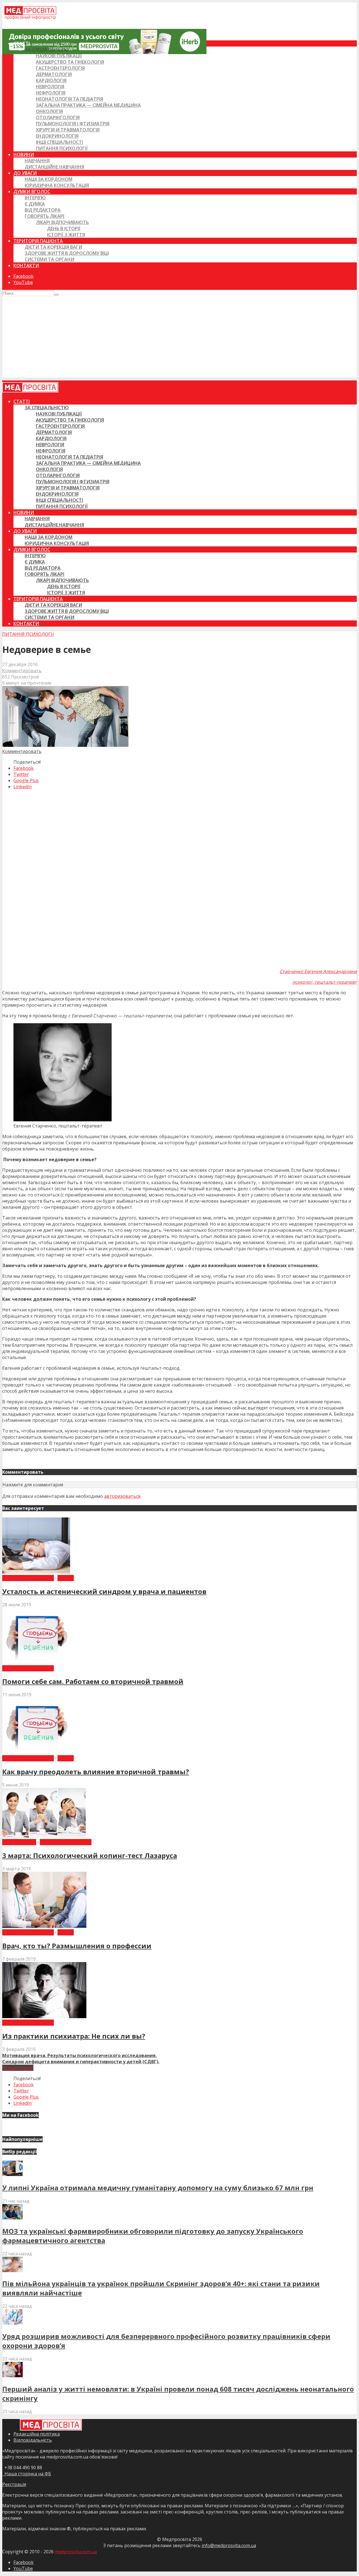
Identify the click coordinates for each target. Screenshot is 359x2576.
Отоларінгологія (58, 117)
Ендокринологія (57, 136)
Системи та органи (50, 259)
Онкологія (49, 111)
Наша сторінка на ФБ (27, 2474)
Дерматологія (54, 74)
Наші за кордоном (49, 179)
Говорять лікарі (44, 216)
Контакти (26, 265)
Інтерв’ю (35, 198)
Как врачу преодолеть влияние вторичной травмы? (96, 1772)
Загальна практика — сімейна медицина (88, 105)
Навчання (37, 161)
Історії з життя (66, 235)
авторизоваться (122, 1496)
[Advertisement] (179, 338)
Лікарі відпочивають (62, 222)
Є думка (35, 204)
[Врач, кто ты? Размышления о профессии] (44, 1926)
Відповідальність (33, 2440)
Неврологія (50, 87)
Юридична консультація (57, 185)
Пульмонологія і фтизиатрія (73, 124)
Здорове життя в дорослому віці (67, 253)
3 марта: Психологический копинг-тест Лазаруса (90, 1855)
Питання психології (62, 148)
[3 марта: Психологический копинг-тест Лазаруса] (44, 1836)
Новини (24, 154)
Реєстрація (14, 2484)
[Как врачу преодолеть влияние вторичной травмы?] (38, 1752)
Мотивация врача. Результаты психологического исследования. (80, 2055)
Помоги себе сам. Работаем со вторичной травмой (93, 1681)
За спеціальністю (47, 50)
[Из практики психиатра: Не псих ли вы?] (44, 2016)
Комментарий (18, 2068)
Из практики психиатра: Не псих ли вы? (74, 2036)
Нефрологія (51, 93)
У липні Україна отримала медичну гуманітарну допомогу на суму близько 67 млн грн (158, 2188)
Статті (22, 43)
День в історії (64, 228)
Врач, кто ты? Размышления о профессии (77, 1946)
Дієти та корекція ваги (53, 247)
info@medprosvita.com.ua (229, 2545)
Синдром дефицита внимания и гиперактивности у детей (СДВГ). (81, 2062)
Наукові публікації (59, 56)
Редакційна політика (37, 2434)
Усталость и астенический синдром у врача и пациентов (104, 1591)
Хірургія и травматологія (68, 130)
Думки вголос (32, 191)
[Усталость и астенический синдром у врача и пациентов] (36, 1572)
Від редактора (43, 210)
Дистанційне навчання (54, 167)
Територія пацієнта (38, 241)
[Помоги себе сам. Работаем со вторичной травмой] (38, 1662)
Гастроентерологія (60, 68)
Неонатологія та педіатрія (70, 99)
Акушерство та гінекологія (70, 62)
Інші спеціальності (59, 142)
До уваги (25, 173)
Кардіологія (51, 80)
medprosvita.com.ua (76, 2552)
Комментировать (22, 671)
